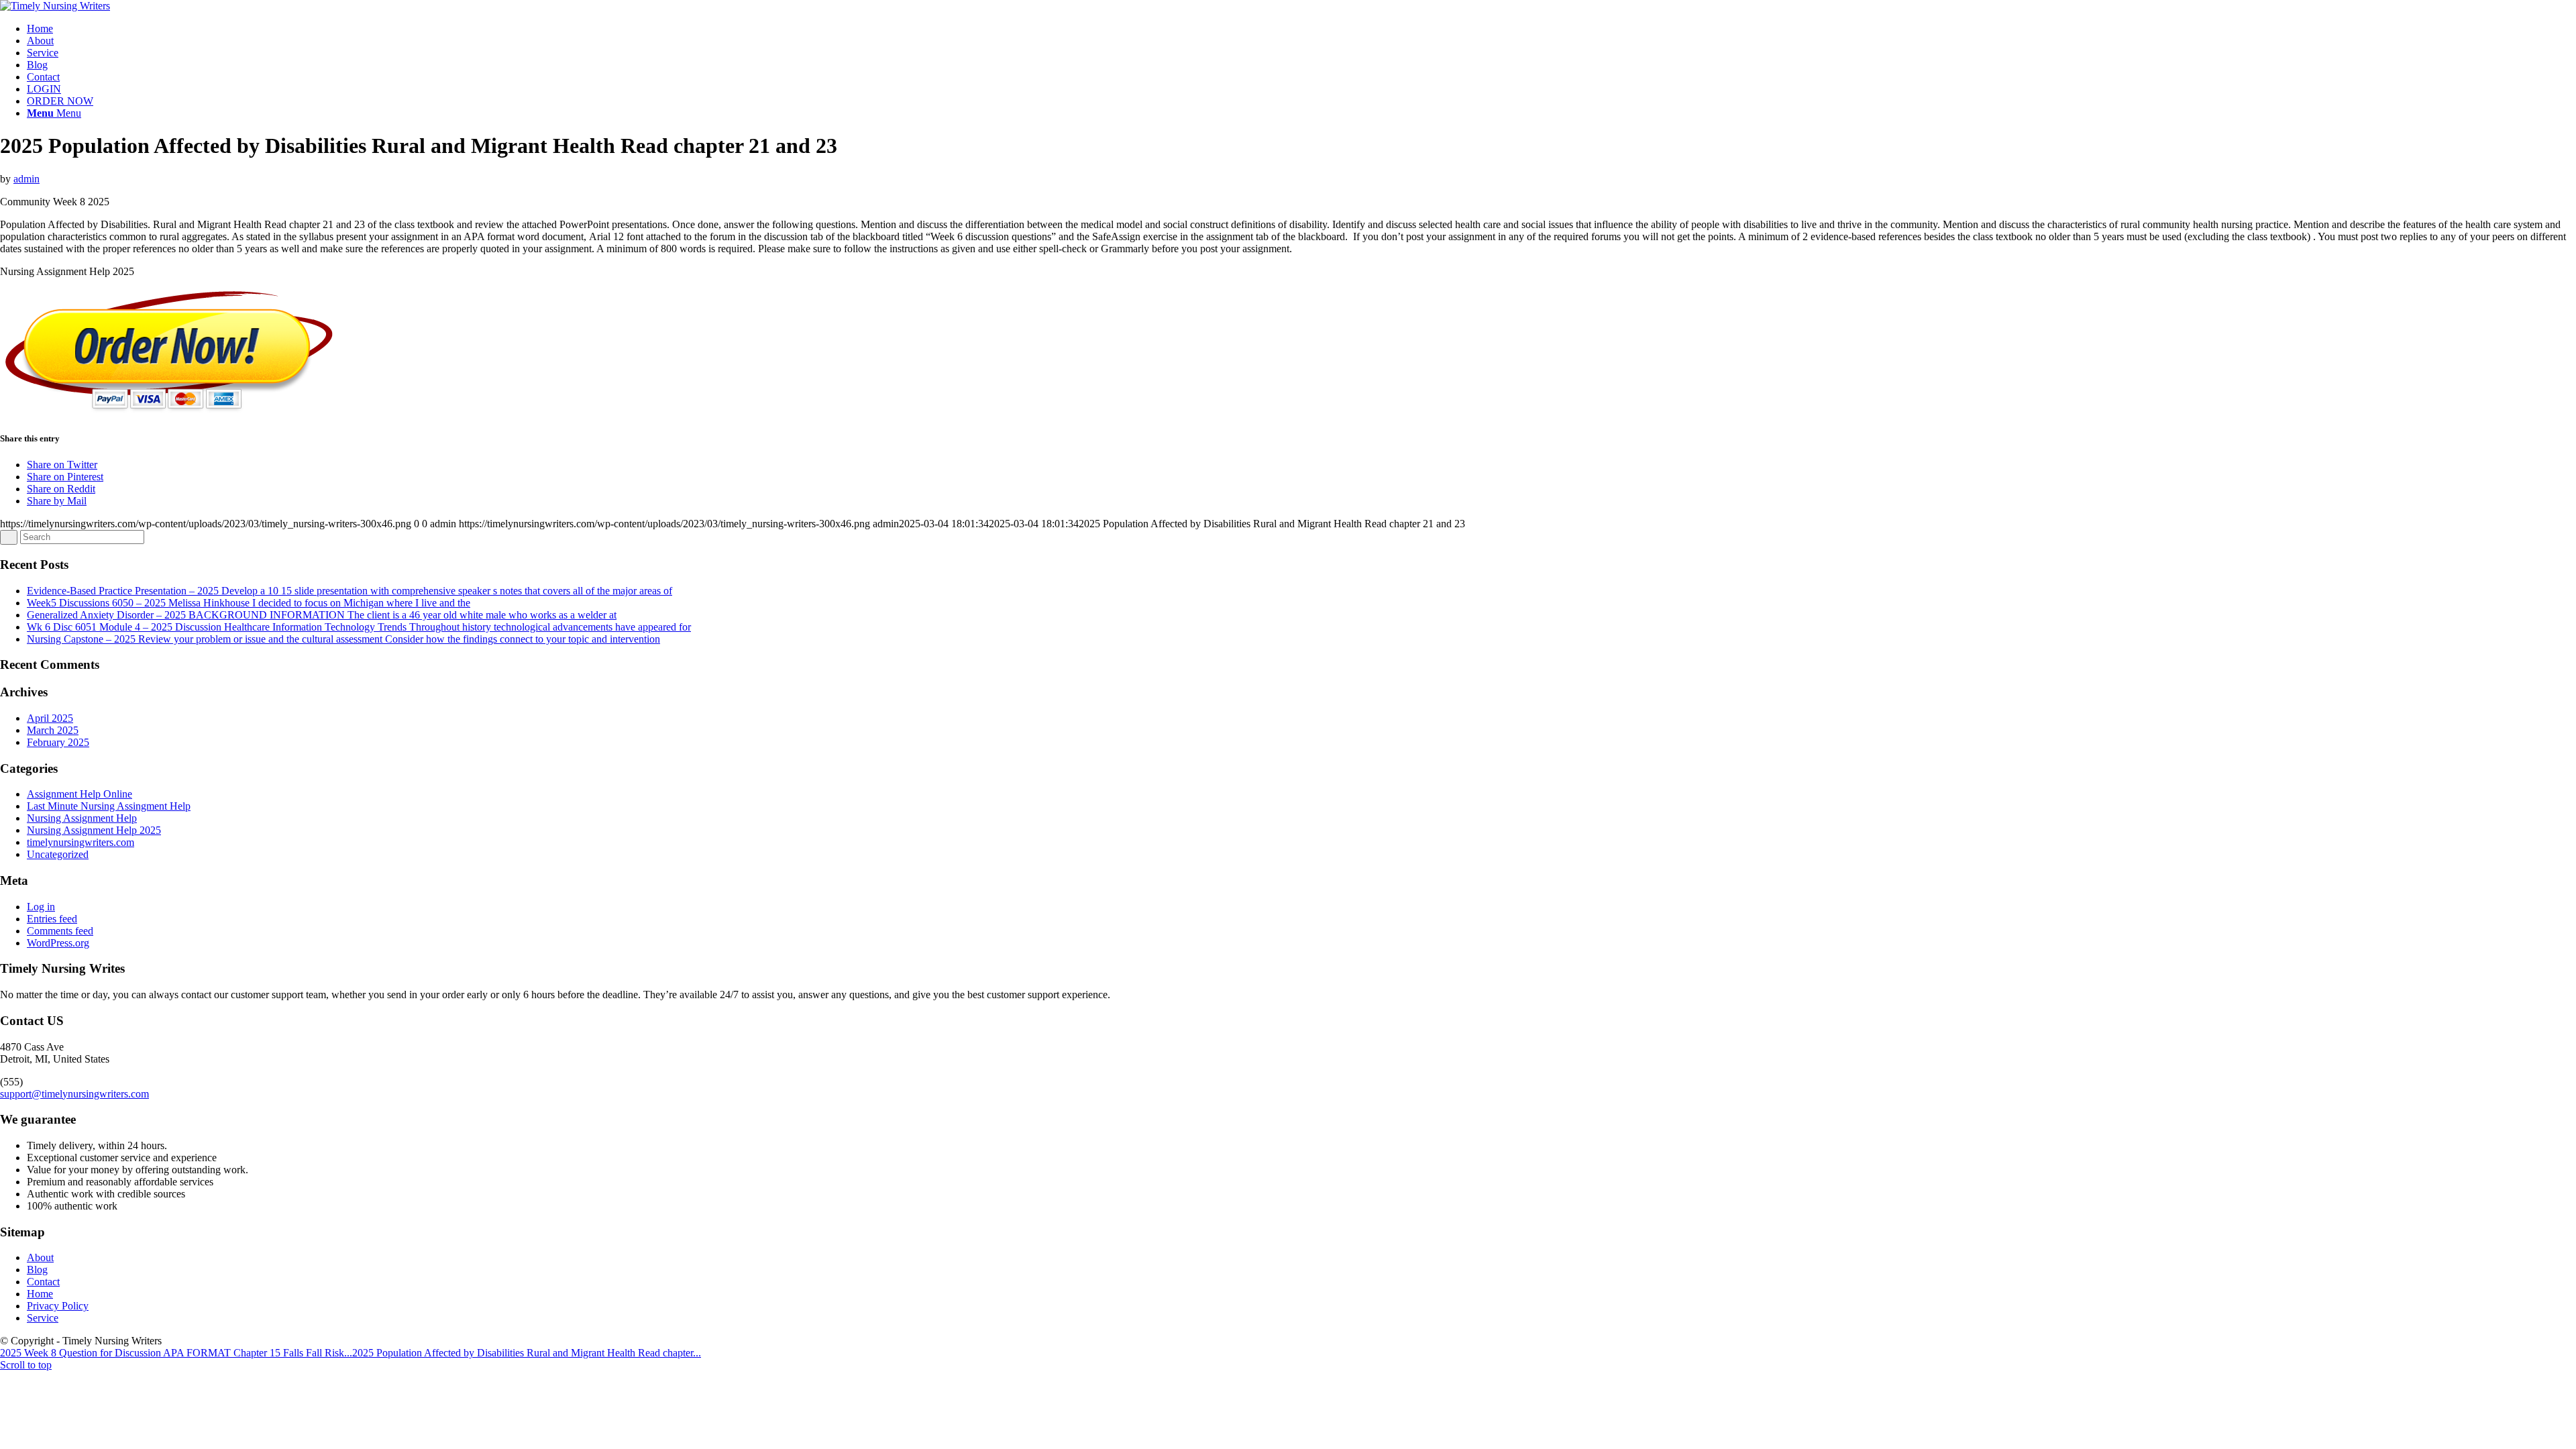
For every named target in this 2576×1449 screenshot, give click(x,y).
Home (40, 1294)
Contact (43, 1282)
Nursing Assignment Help (82, 818)
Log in (41, 907)
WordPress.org (58, 943)
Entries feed (52, 919)
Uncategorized (58, 854)
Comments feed (60, 931)
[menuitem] (1301, 29)
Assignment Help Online (79, 794)
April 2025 (50, 718)
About (40, 1257)
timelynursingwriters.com (80, 842)
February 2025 (58, 742)
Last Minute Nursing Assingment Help (109, 806)
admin (26, 179)
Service (43, 1318)
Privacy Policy (58, 1306)
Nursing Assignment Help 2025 (94, 830)
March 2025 (53, 730)
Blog (37, 1270)
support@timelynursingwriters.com (74, 1094)
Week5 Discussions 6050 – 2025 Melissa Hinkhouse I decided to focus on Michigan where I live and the (249, 603)
